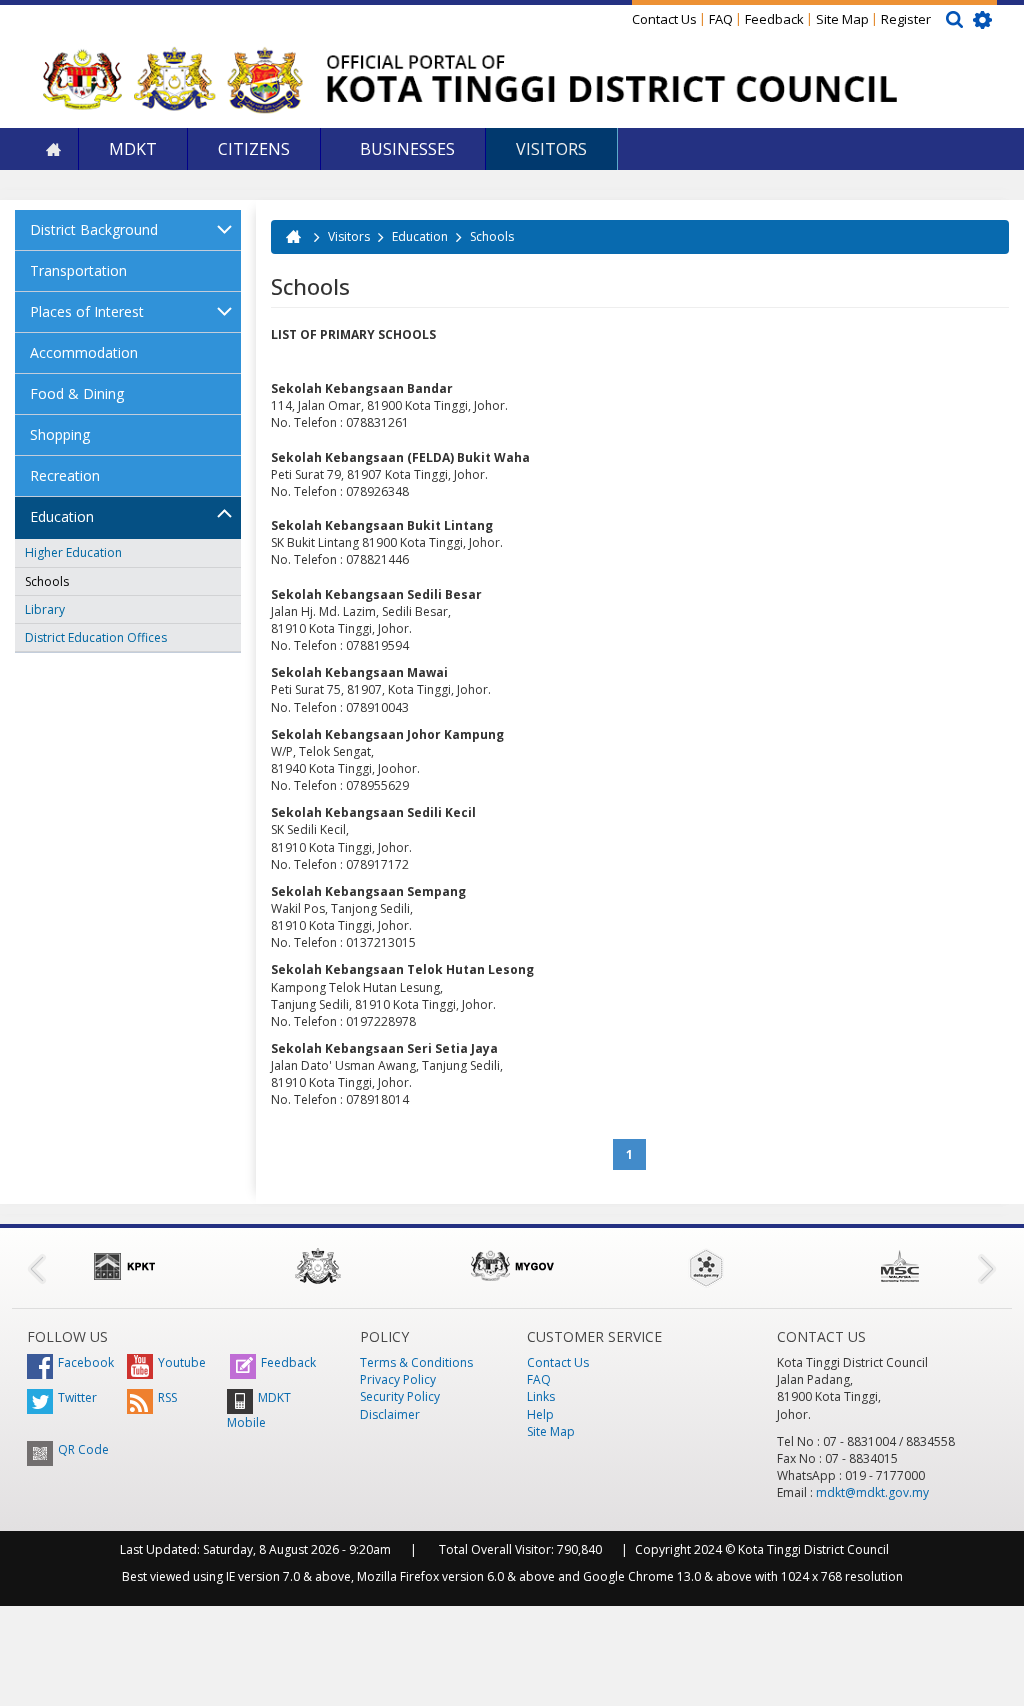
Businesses (405, 149)
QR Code (83, 1449)
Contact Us (664, 19)
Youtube (182, 1362)
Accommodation (84, 352)
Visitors (551, 149)
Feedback (774, 19)
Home (53, 149)
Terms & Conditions (416, 1362)
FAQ (721, 19)
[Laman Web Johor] (318, 1266)
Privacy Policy (398, 1379)
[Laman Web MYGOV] (512, 1266)
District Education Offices (96, 637)
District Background (94, 229)
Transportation (78, 270)
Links (541, 1396)
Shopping (60, 434)
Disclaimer (390, 1414)
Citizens (254, 149)
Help (540, 1414)
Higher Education (73, 552)
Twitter (77, 1397)
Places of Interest (87, 311)
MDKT (133, 149)
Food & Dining (77, 393)
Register (906, 19)
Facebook (86, 1362)
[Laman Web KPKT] (124, 1266)
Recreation (65, 475)
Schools (47, 581)
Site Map (842, 19)
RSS (167, 1397)
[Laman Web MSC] (900, 1266)
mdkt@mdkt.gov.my (872, 1492)
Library (45, 609)
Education (62, 516)
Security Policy (400, 1396)
